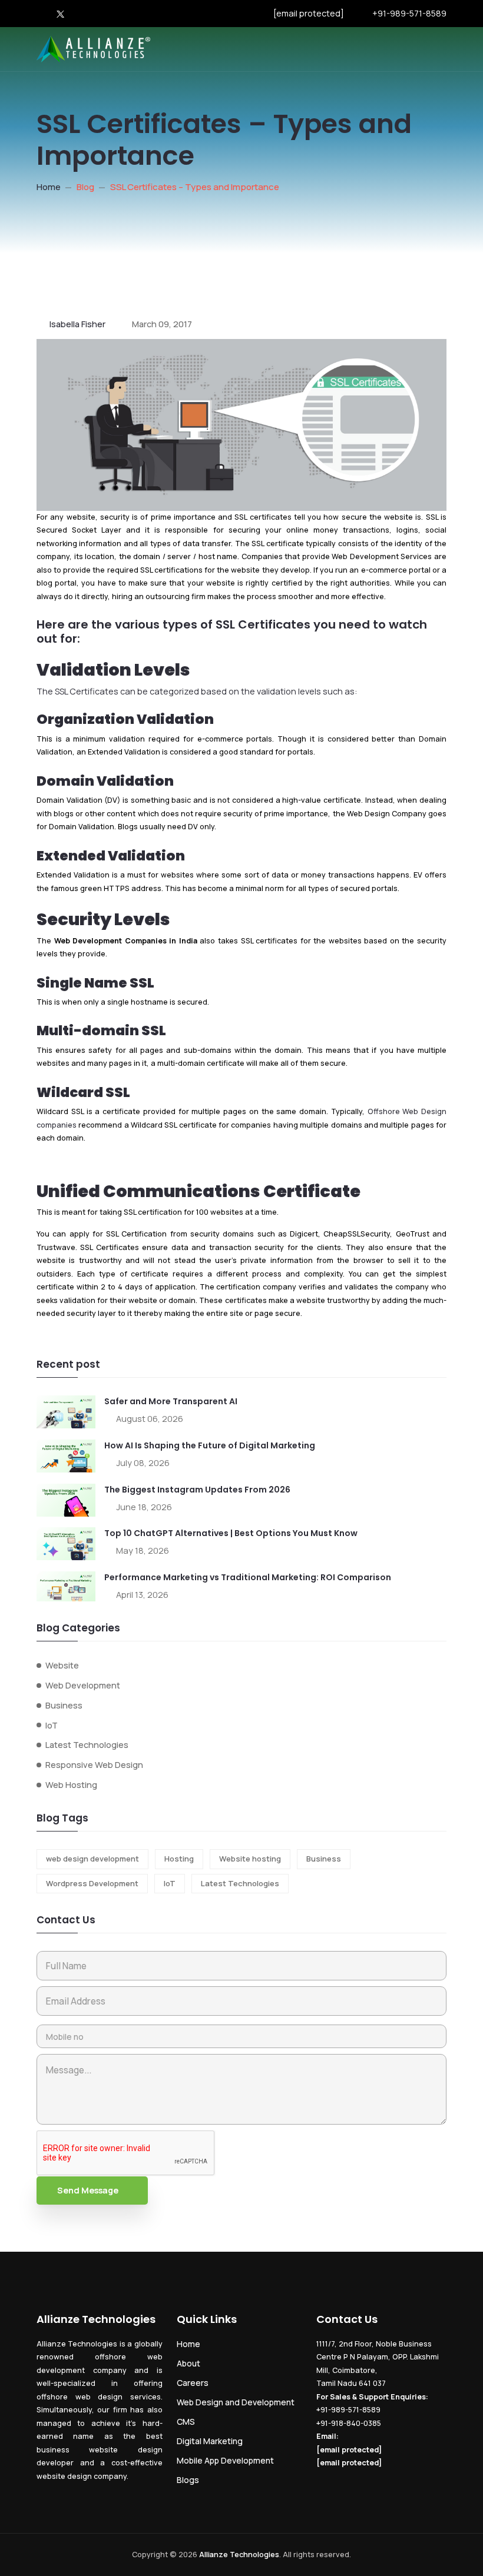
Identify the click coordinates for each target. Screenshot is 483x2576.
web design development (92, 1859)
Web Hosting (71, 1785)
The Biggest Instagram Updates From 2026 (197, 1490)
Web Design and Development (236, 2402)
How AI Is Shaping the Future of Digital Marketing (210, 1445)
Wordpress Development (92, 1883)
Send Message (88, 2190)
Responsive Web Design (94, 1765)
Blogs (188, 2480)
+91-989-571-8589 (409, 13)
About (188, 2363)
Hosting (179, 1859)
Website (62, 1665)
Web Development (83, 1685)
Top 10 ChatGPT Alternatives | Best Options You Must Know (231, 1533)
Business (64, 1705)
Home (49, 187)
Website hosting (250, 1859)
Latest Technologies (87, 1745)
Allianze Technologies (239, 2555)
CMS (186, 2422)
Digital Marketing (210, 2441)
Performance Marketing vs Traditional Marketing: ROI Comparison (248, 1577)
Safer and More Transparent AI (171, 1401)
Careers (193, 2383)
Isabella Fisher (77, 324)
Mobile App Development (225, 2460)
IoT (52, 1725)
